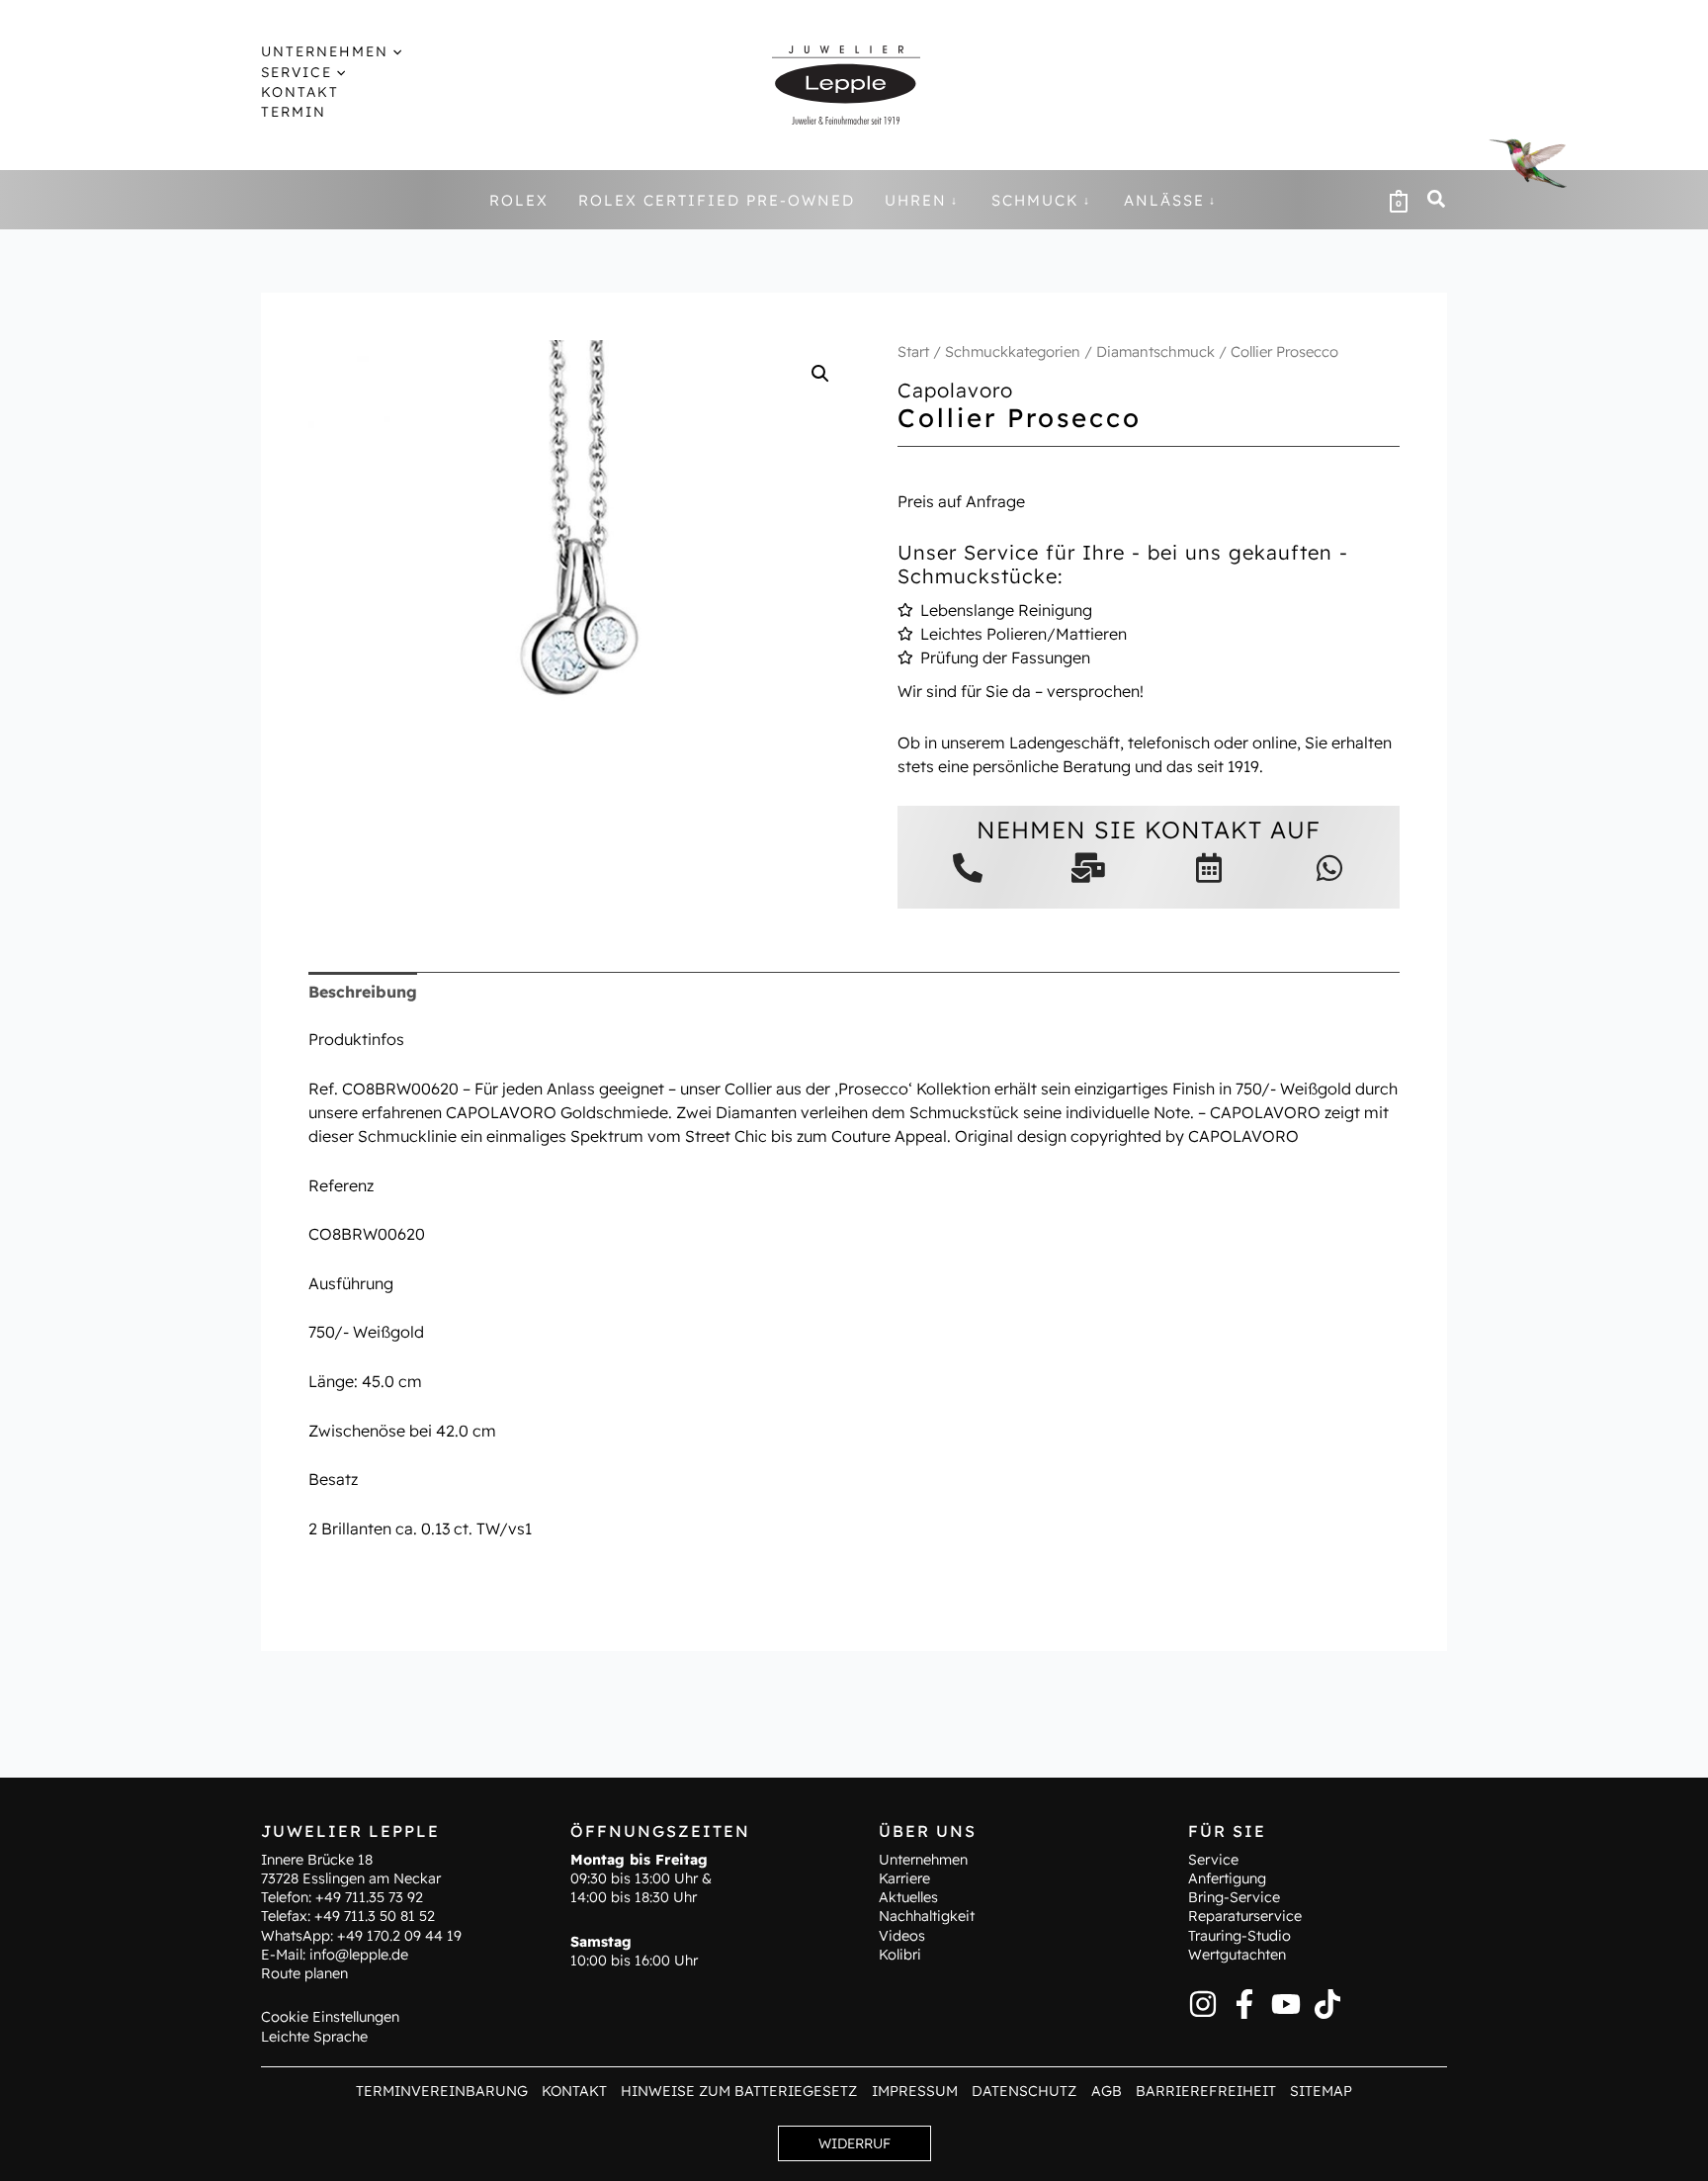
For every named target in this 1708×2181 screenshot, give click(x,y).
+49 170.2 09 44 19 (399, 1936)
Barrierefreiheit (1206, 2091)
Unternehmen (923, 1860)
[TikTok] (1327, 2004)
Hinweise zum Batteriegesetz (739, 2091)
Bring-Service (1234, 1897)
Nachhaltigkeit (927, 1916)
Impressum (915, 2091)
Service (1213, 1860)
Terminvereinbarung (442, 2091)
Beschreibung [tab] (363, 992)
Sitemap (1321, 2091)
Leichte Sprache (314, 2037)
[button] (395, 51)
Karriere (904, 1878)
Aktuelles (908, 1897)
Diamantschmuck (1155, 351)
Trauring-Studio (1239, 1936)
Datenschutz (1024, 2091)
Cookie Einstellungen (330, 2017)
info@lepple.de (359, 1955)
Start (913, 351)
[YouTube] (1286, 2004)
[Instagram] (1203, 2004)
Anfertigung (1227, 1878)
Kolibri (900, 1955)
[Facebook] (1244, 2004)
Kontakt (574, 2091)
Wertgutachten (1237, 1955)
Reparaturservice (1245, 1916)
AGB (1107, 2091)
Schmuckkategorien (1013, 351)
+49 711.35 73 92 (369, 1897)
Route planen (304, 1973)
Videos (902, 1936)
